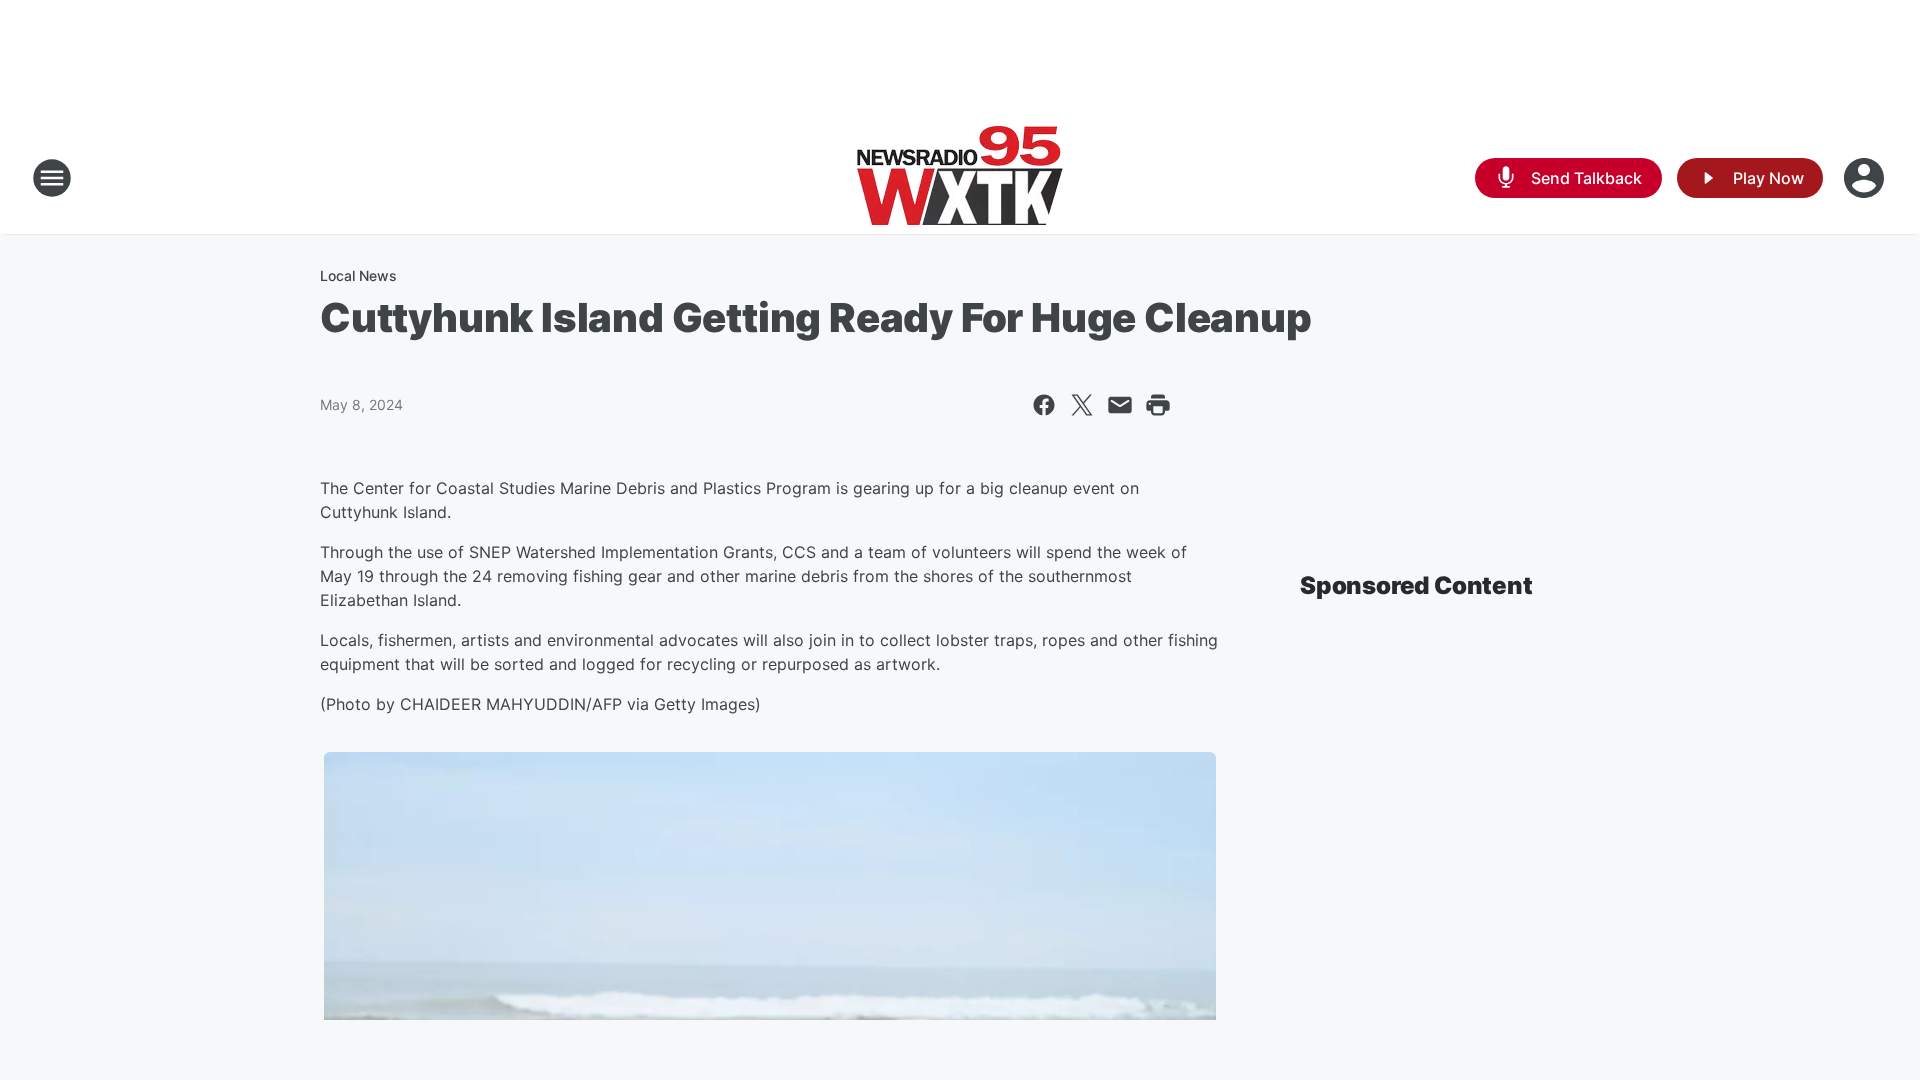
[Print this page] (1158, 405)
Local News (358, 275)
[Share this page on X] (1082, 405)
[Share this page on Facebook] (1044, 405)
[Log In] (1866, 178)
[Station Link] (960, 178)
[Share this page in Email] (1120, 405)
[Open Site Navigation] (52, 178)
